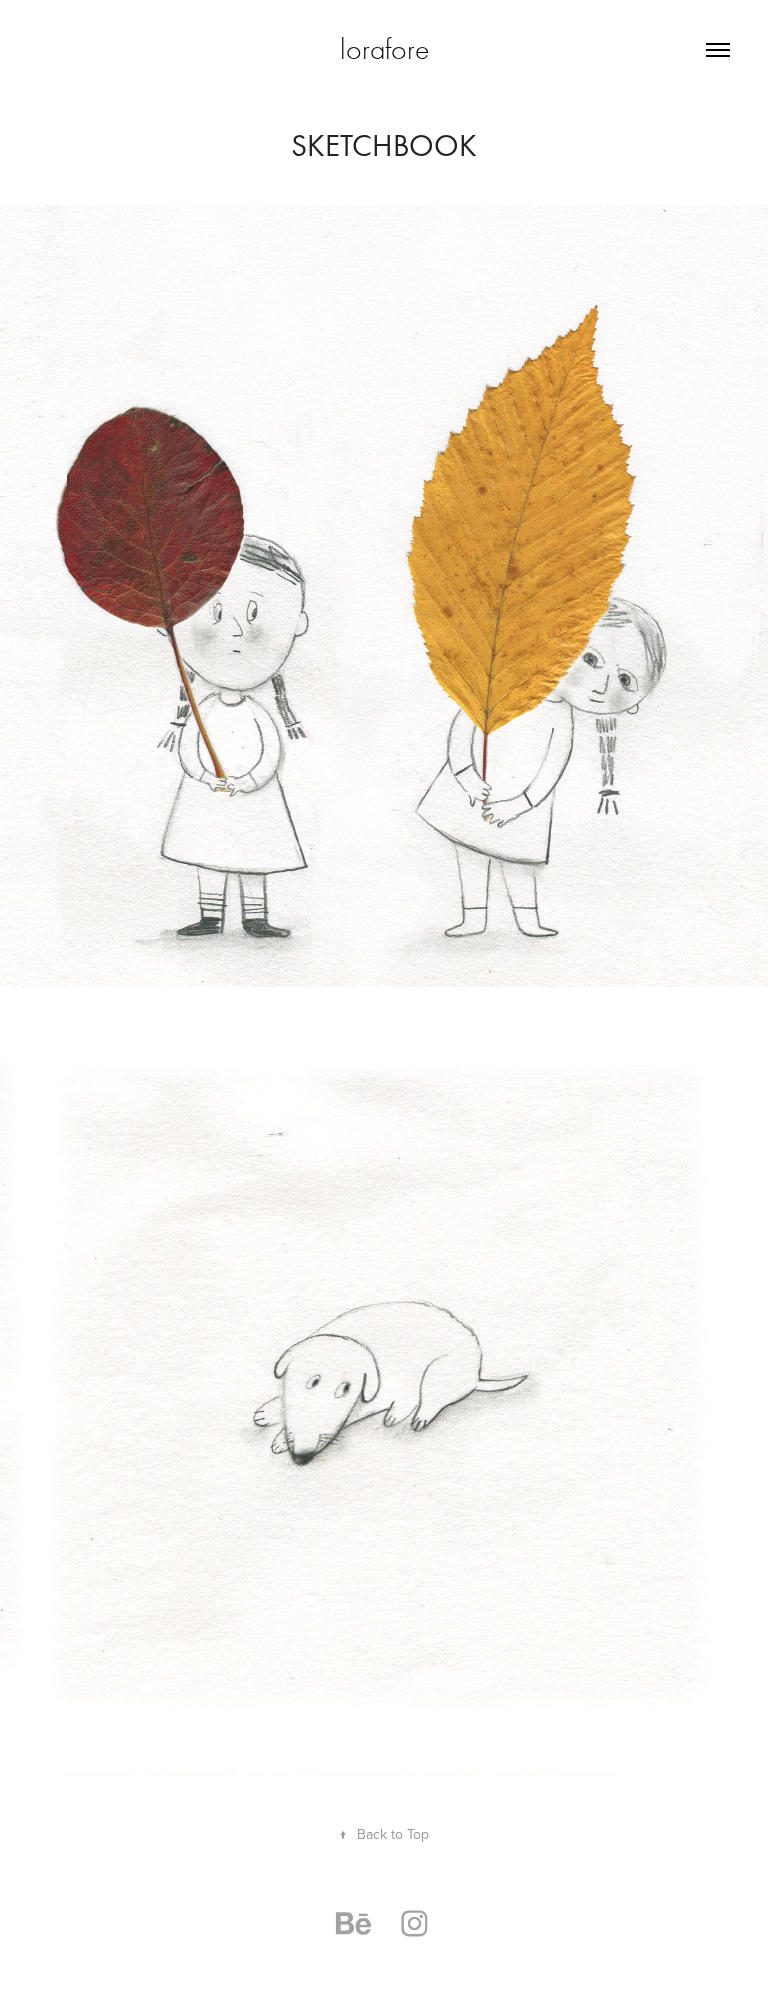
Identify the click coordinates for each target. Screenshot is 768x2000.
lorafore (384, 49)
